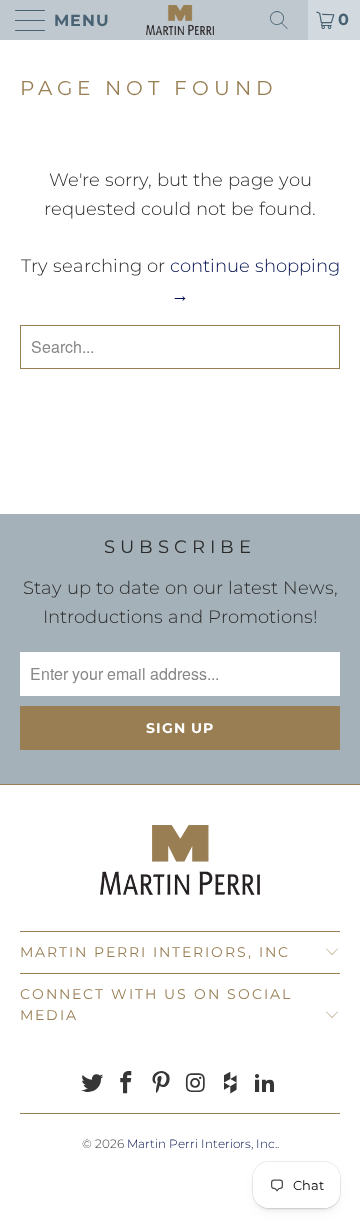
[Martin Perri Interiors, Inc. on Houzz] (231, 1084)
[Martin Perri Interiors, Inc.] (180, 20)
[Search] (286, 20)
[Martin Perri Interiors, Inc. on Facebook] (127, 1084)
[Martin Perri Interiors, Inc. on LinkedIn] (266, 1084)
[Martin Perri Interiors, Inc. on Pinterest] (162, 1084)
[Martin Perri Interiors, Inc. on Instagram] (197, 1084)
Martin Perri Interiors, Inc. (202, 1143)
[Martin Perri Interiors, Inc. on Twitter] (92, 1084)
